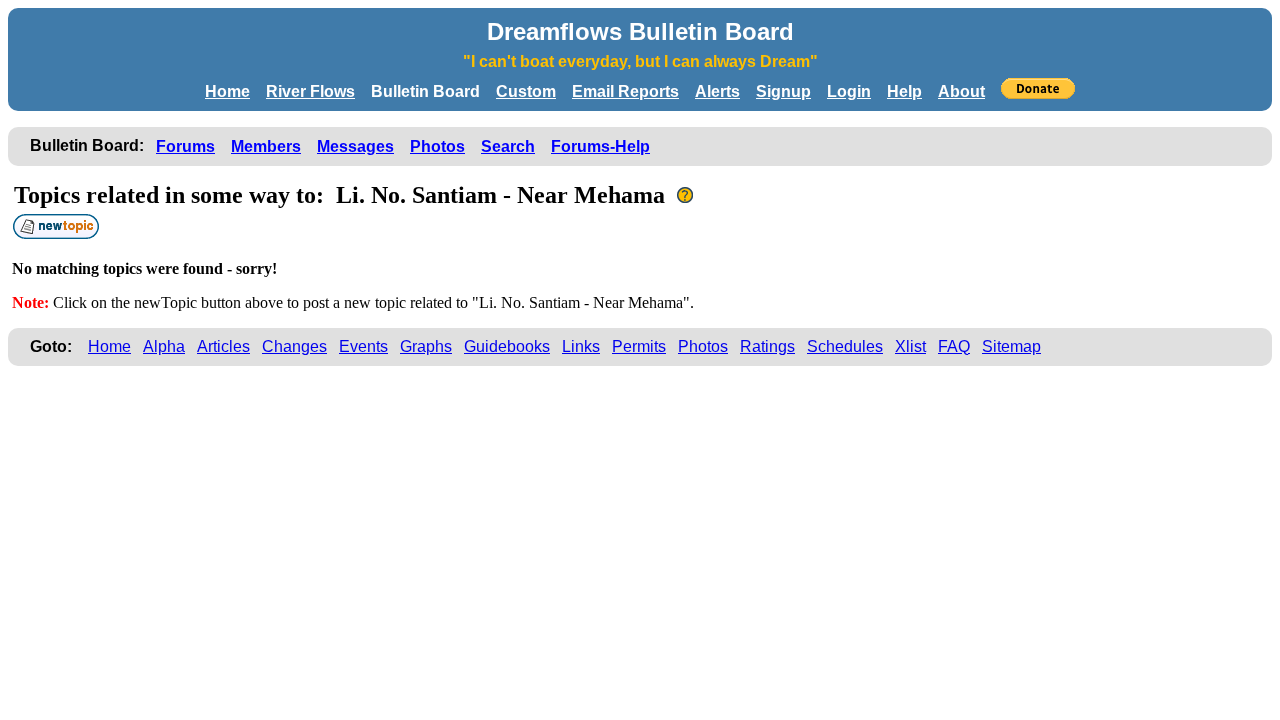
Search (508, 146)
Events (363, 346)
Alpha (164, 346)
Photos (437, 146)
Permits (639, 346)
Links (581, 346)
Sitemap (1011, 346)
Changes (294, 346)
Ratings (767, 346)
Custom (526, 91)
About (961, 91)
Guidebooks (507, 346)
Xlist (910, 346)
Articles (223, 346)
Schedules (845, 346)
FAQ (954, 346)
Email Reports (625, 91)
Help (904, 91)
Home (227, 91)
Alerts (717, 91)
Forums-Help (600, 146)
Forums (185, 146)
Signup (783, 91)
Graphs (426, 346)
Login (849, 91)
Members (266, 146)
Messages (355, 146)
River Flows (310, 91)
